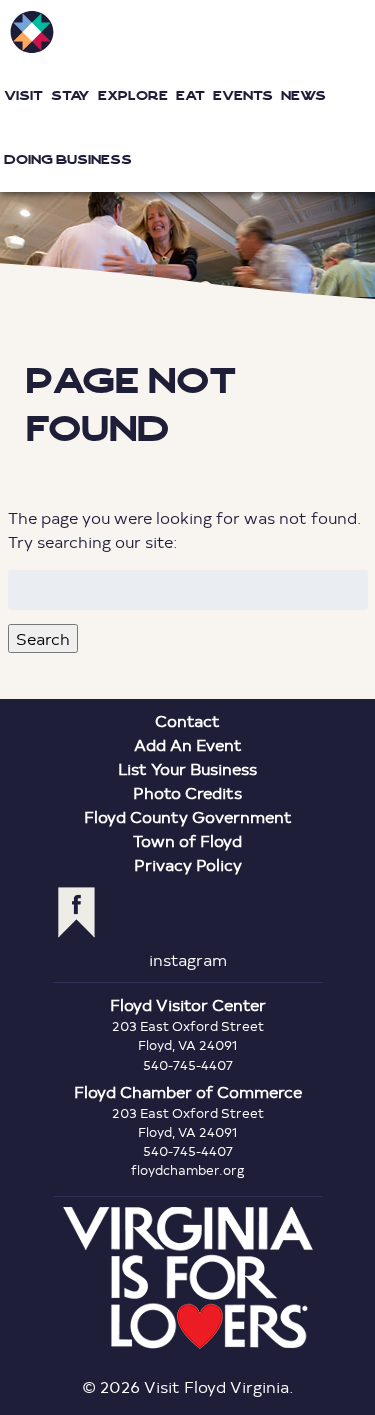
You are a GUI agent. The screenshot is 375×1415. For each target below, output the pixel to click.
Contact (187, 720)
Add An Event (188, 744)
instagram (188, 959)
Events (243, 95)
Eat (190, 95)
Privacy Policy (188, 864)
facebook (76, 912)
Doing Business (68, 159)
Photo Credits (187, 792)
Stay (70, 95)
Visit (23, 95)
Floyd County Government (188, 816)
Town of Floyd (187, 840)
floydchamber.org (188, 1170)
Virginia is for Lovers (188, 1278)
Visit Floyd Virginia (32, 32)
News (303, 95)
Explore (133, 95)
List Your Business (187, 768)
